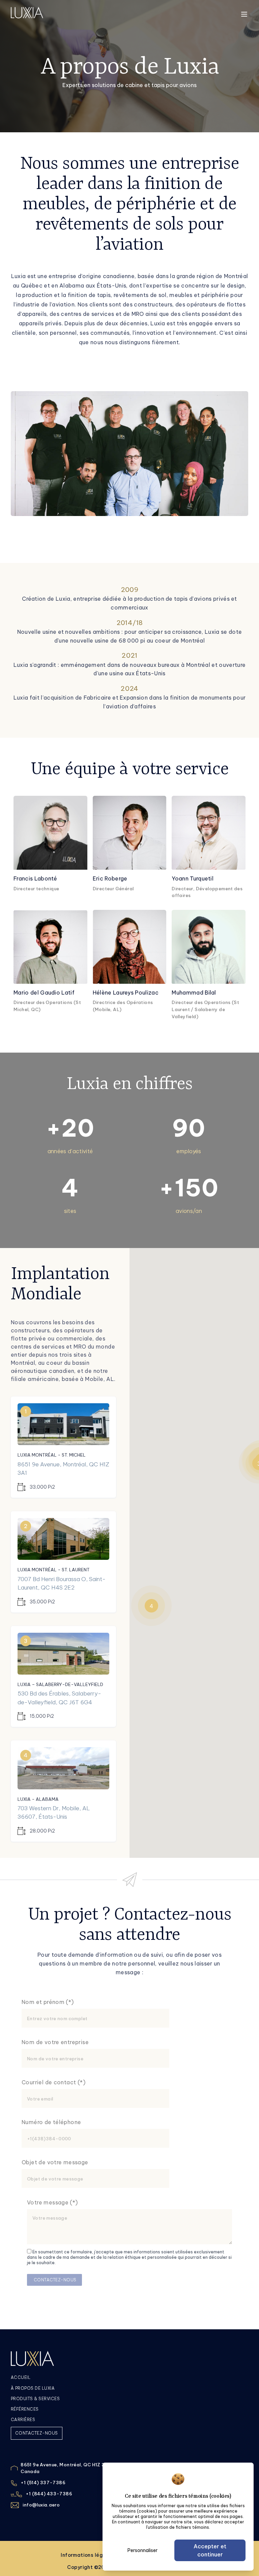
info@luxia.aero (41, 2505)
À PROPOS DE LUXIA (33, 2388)
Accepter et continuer (210, 2550)
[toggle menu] (244, 14)
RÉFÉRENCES (25, 2409)
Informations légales (88, 2555)
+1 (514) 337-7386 (43, 2483)
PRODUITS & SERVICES (35, 2399)
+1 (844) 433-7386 (49, 2494)
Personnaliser (142, 2550)
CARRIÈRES (23, 2420)
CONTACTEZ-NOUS (37, 2433)
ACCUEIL (21, 2377)
